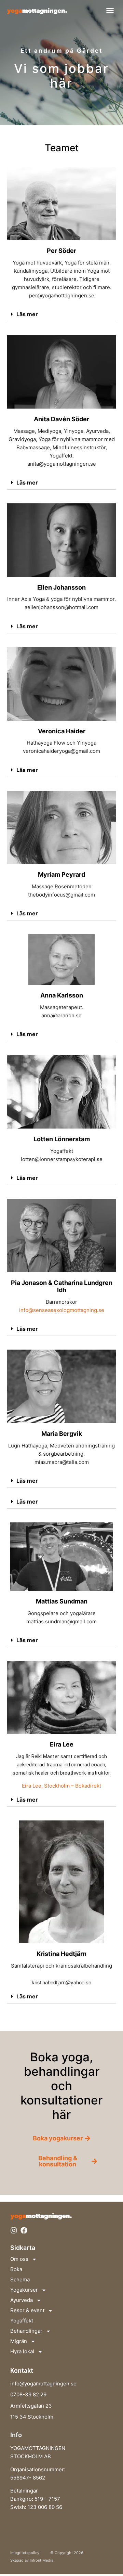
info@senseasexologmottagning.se (62, 1310)
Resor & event (27, 2310)
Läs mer (27, 314)
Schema (20, 2279)
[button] (110, 11)
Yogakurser (24, 2290)
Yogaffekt (22, 2321)
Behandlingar (26, 2331)
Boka (16, 2269)
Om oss (19, 2259)
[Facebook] (24, 2230)
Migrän (19, 2341)
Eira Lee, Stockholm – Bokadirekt (61, 1786)
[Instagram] (14, 2230)
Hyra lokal (22, 2351)
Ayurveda (22, 2300)
